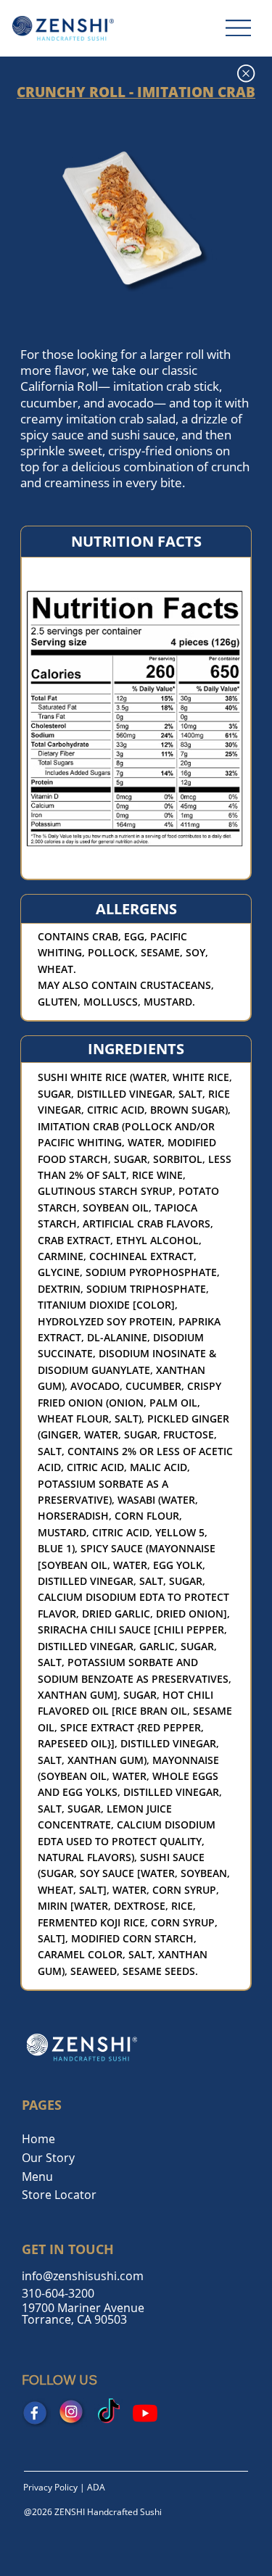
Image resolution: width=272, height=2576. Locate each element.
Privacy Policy (50, 2487)
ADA (96, 2487)
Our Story (48, 2158)
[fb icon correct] (36, 2413)
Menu (37, 2177)
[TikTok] (109, 2413)
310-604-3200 (58, 2293)
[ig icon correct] (73, 2413)
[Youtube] (145, 2413)
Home (38, 2139)
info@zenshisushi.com (83, 2276)
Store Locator (59, 2195)
